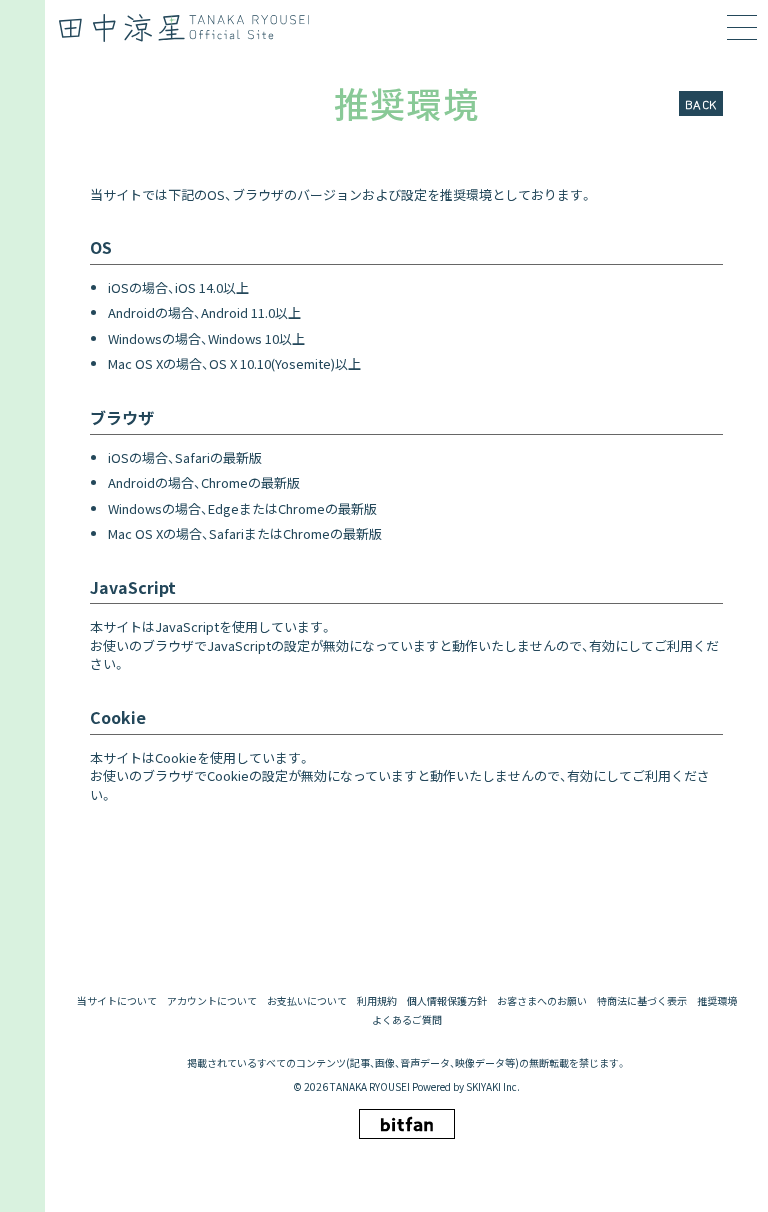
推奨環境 (717, 1001)
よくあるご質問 (407, 1020)
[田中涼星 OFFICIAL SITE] (191, 28)
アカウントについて (212, 1001)
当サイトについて (117, 1001)
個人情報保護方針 (447, 1001)
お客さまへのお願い (542, 1001)
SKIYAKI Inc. (493, 1086)
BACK (701, 103)
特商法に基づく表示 (642, 1001)
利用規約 (377, 1001)
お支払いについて (307, 1001)
